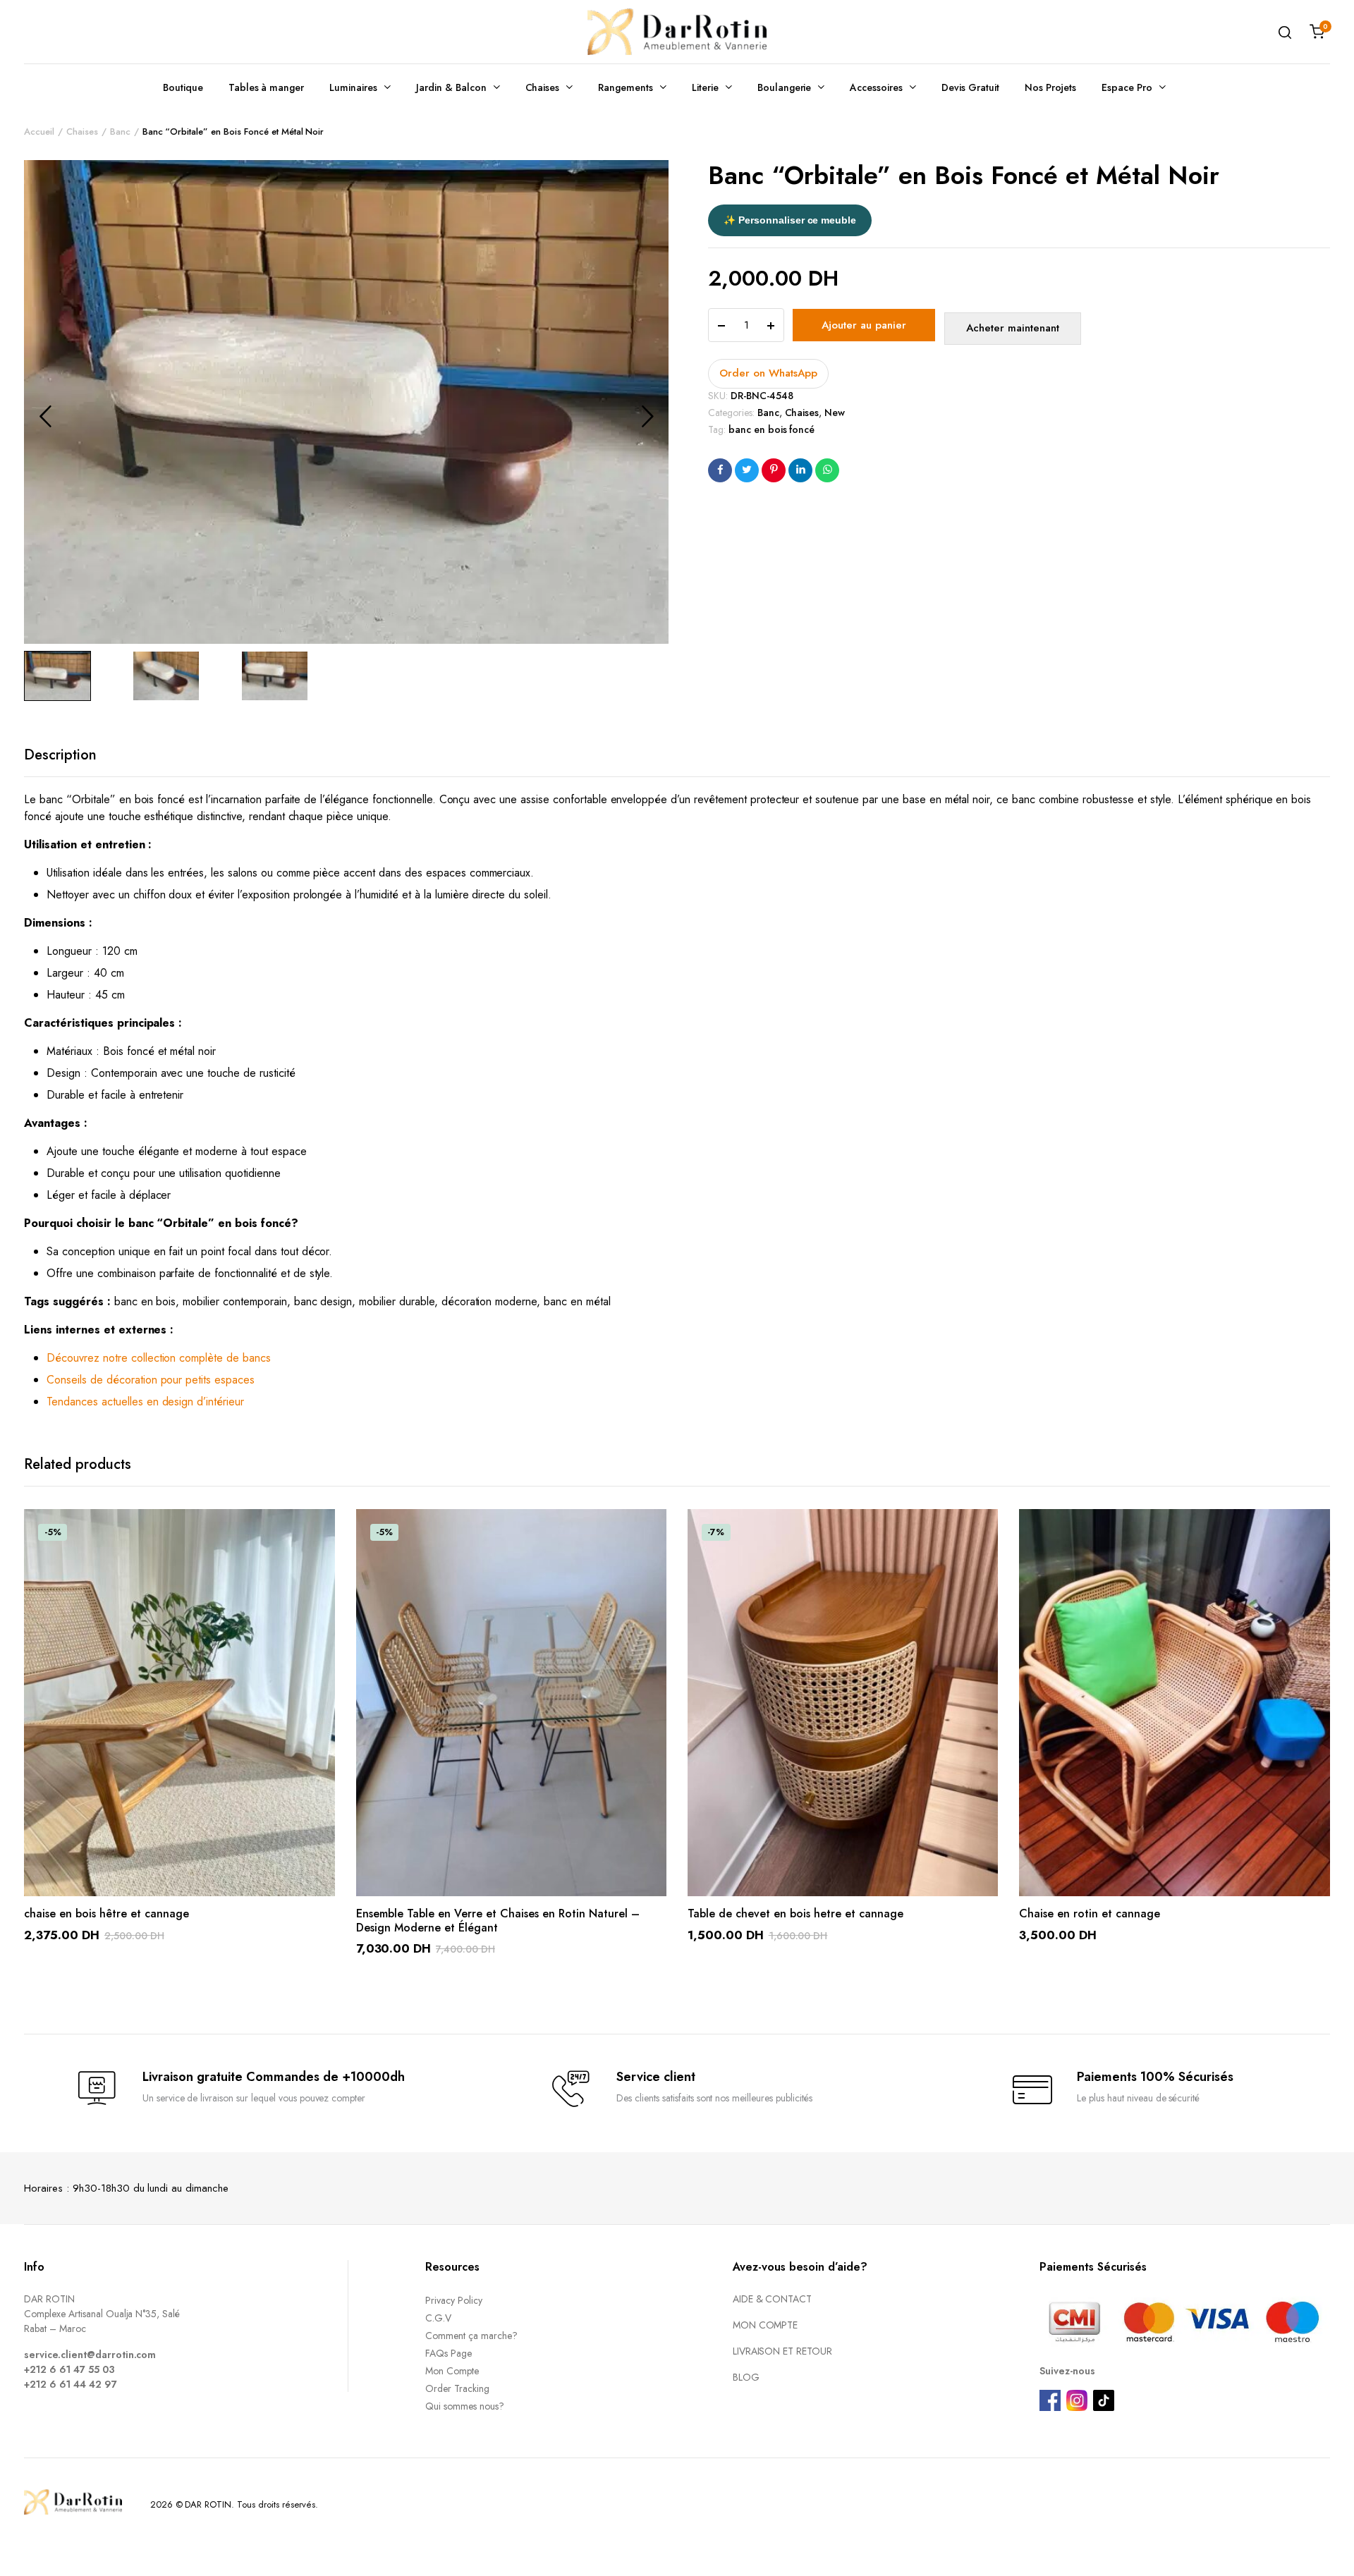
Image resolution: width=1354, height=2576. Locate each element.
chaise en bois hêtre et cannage (106, 1913)
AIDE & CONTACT (773, 2299)
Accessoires (876, 87)
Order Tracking (457, 2388)
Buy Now (1013, 329)
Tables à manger (267, 87)
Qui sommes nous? (465, 2406)
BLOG (746, 2377)
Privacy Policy (454, 2300)
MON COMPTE (766, 2325)
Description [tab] (60, 755)
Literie (705, 87)
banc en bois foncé (771, 429)
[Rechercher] (1285, 32)
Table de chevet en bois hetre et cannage (795, 1913)
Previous (45, 416)
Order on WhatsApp (768, 373)
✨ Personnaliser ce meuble (790, 220)
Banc (120, 132)
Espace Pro (1127, 87)
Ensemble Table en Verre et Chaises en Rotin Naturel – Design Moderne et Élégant (498, 1920)
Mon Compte (452, 2371)
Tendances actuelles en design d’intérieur (145, 1402)
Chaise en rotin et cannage (1090, 1913)
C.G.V (438, 2318)
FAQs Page (449, 2353)
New (835, 413)
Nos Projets (1051, 87)
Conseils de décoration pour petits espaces (151, 1380)
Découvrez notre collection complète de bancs (159, 1358)
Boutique (183, 87)
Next (647, 416)
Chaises (543, 87)
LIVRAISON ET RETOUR (782, 2351)
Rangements (626, 87)
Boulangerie (785, 87)
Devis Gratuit (970, 87)
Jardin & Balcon (451, 87)
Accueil (39, 132)
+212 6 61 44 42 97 (70, 2384)
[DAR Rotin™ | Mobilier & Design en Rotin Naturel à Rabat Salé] (677, 32)
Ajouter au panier (864, 325)
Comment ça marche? (471, 2336)
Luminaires (353, 87)
